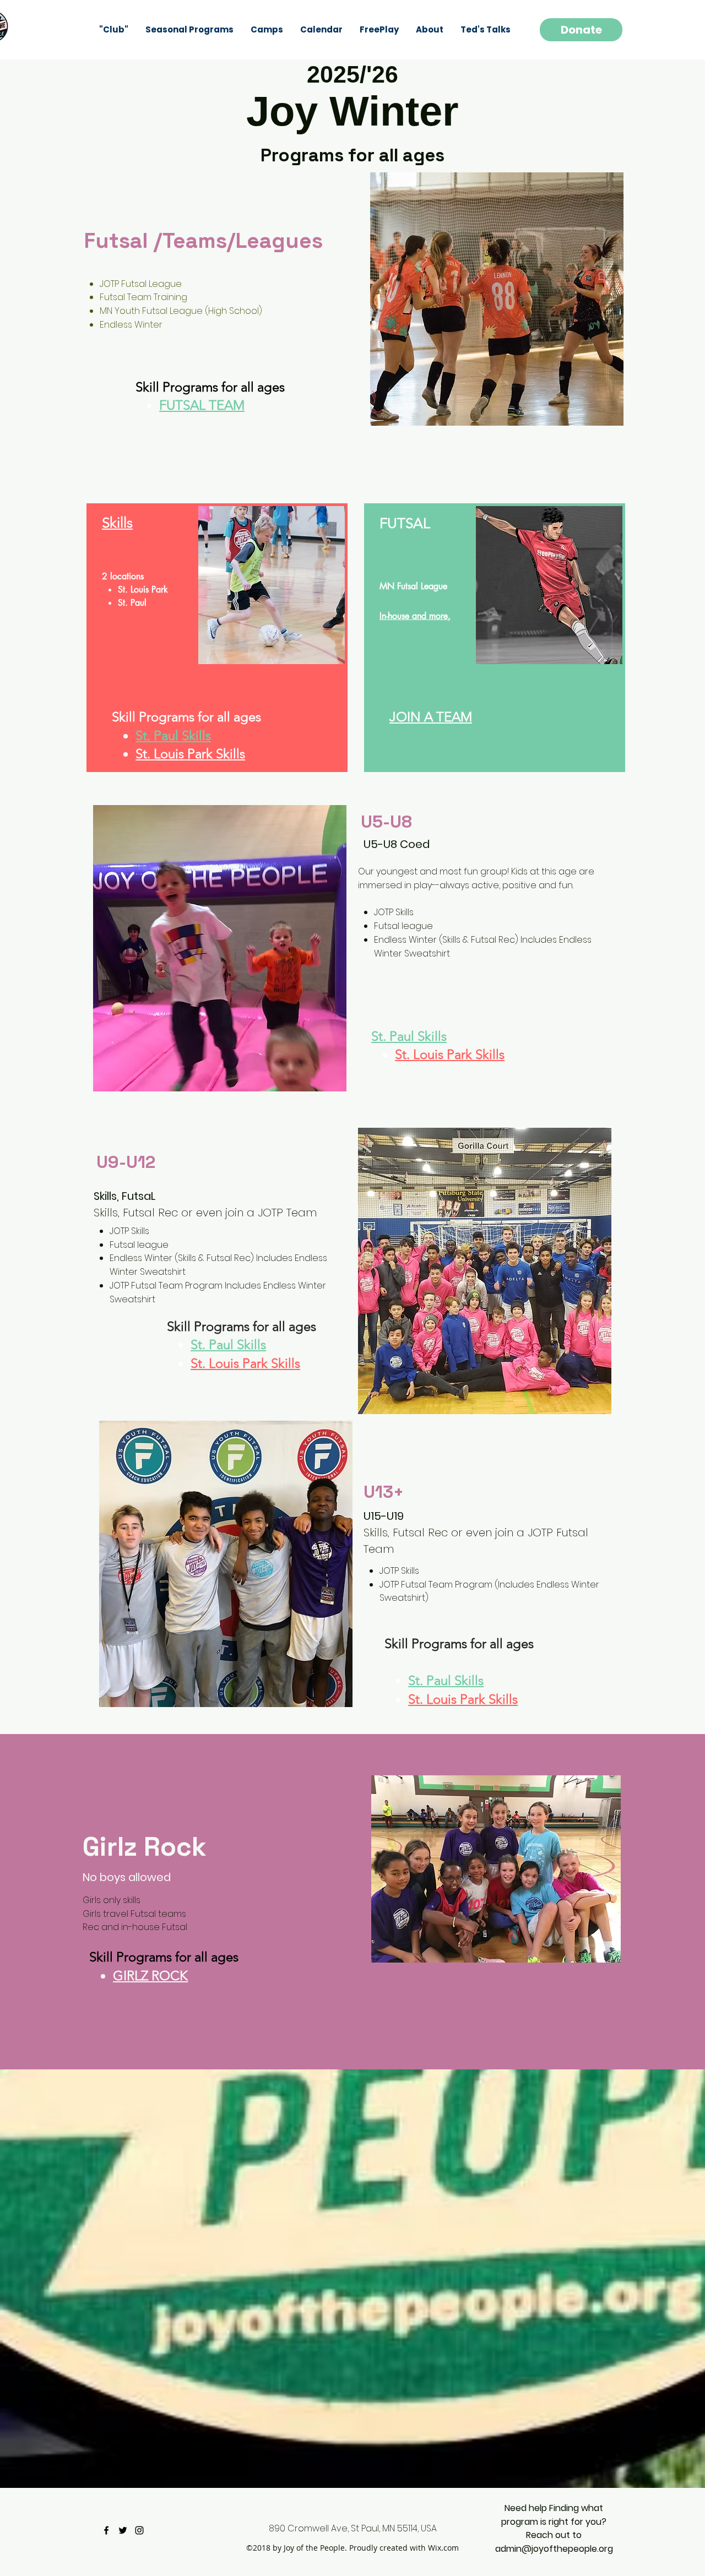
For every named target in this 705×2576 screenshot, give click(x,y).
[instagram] (139, 2530)
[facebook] (106, 2530)
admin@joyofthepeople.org (554, 2549)
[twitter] (123, 2530)
